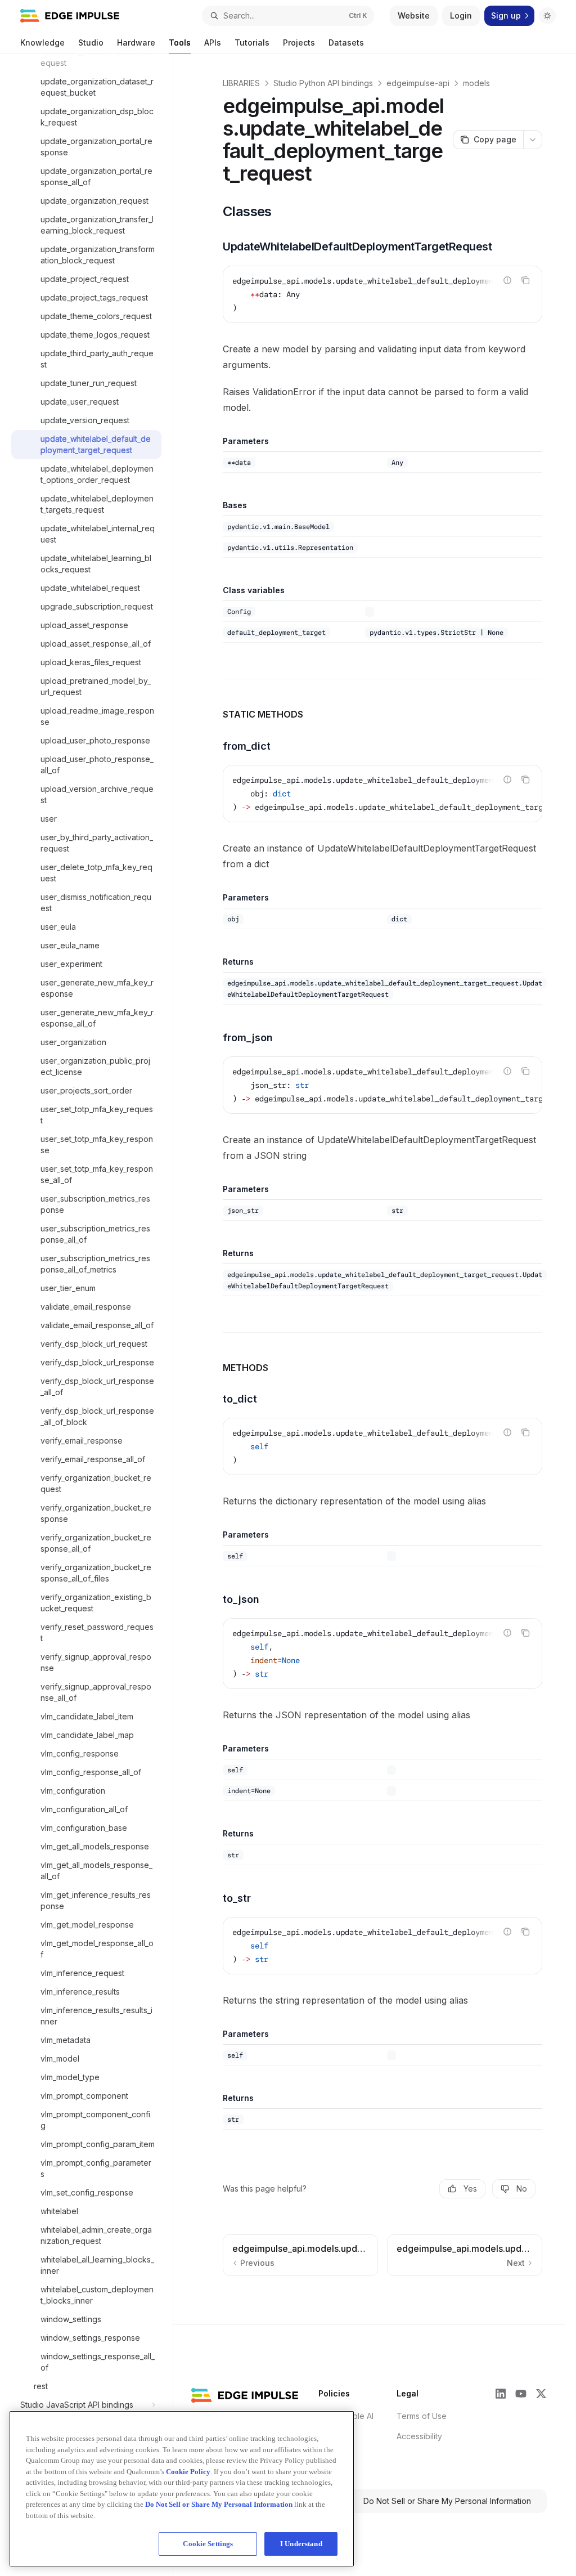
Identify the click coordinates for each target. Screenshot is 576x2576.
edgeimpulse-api (418, 83)
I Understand (301, 2544)
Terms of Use (422, 2416)
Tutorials (252, 42)
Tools (180, 42)
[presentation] (92, 1315)
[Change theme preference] (547, 16)
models (476, 83)
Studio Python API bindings (323, 83)
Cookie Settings (208, 2544)
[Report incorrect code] (507, 280)
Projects (299, 42)
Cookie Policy (188, 2472)
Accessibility (419, 2436)
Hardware (136, 42)
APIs (213, 42)
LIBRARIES (241, 83)
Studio (91, 42)
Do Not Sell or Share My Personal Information (447, 2501)
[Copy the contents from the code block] (525, 280)
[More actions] (533, 140)
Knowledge (42, 42)
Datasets (346, 42)
